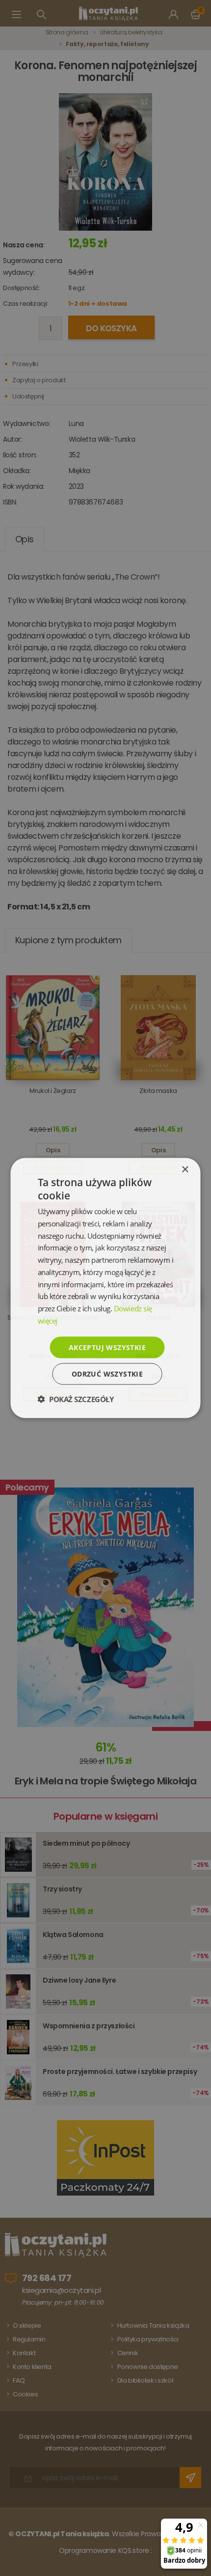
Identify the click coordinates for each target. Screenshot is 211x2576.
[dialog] (105, 1288)
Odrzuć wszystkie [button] (107, 1374)
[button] (76, 1399)
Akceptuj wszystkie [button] (107, 1347)
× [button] (185, 1169)
